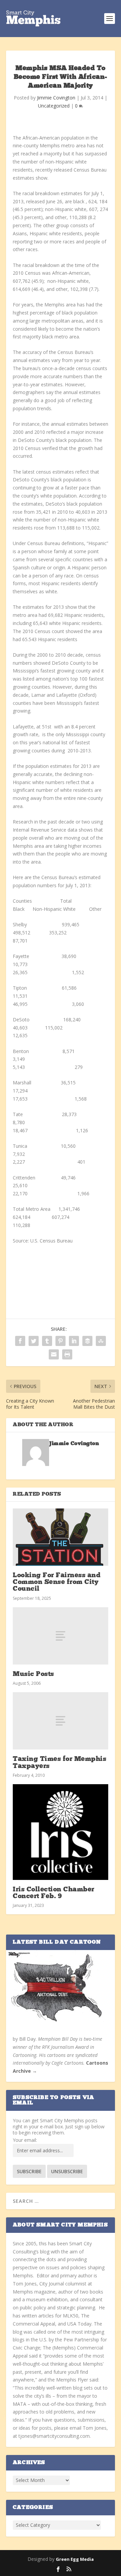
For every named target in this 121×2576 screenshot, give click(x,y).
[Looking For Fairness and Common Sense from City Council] (61, 1537)
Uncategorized (54, 106)
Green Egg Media (75, 2559)
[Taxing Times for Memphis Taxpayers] (61, 1721)
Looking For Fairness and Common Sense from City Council (57, 1582)
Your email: (25, 2140)
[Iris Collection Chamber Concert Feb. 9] (61, 1832)
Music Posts (33, 1674)
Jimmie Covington (56, 98)
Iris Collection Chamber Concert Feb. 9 (54, 1893)
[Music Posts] (61, 1636)
